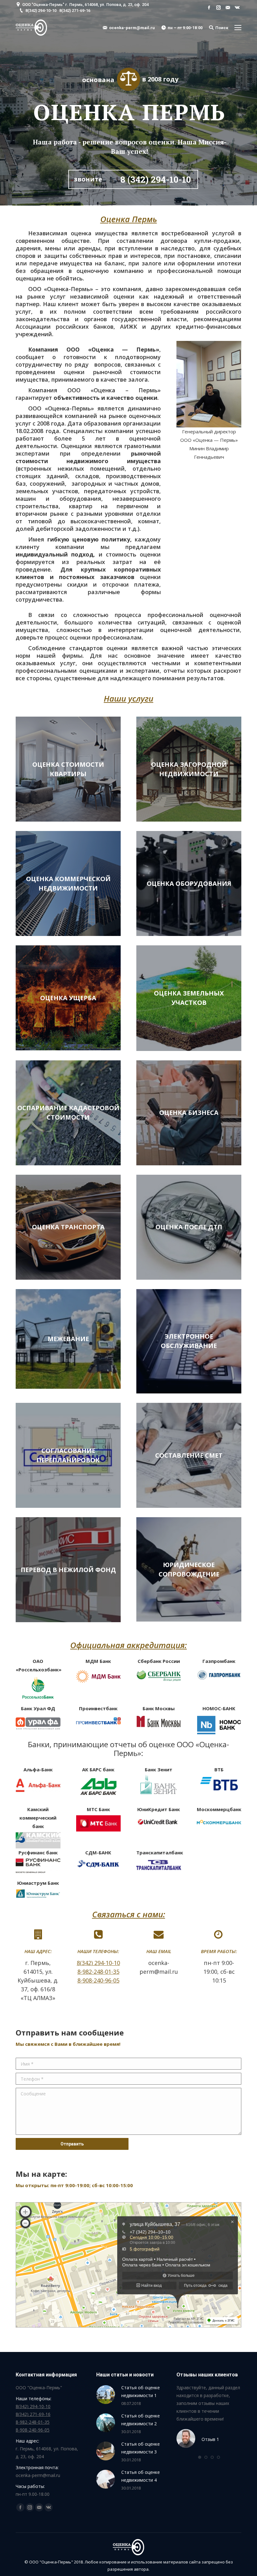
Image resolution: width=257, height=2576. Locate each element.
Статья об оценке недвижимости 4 (141, 2476)
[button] (200, 2457)
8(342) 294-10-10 (41, 10)
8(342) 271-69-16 (75, 10)
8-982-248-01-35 (98, 1972)
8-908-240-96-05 (98, 1980)
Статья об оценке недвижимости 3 (141, 2448)
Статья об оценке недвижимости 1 (141, 2391)
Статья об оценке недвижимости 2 (141, 2420)
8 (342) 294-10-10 (156, 180)
